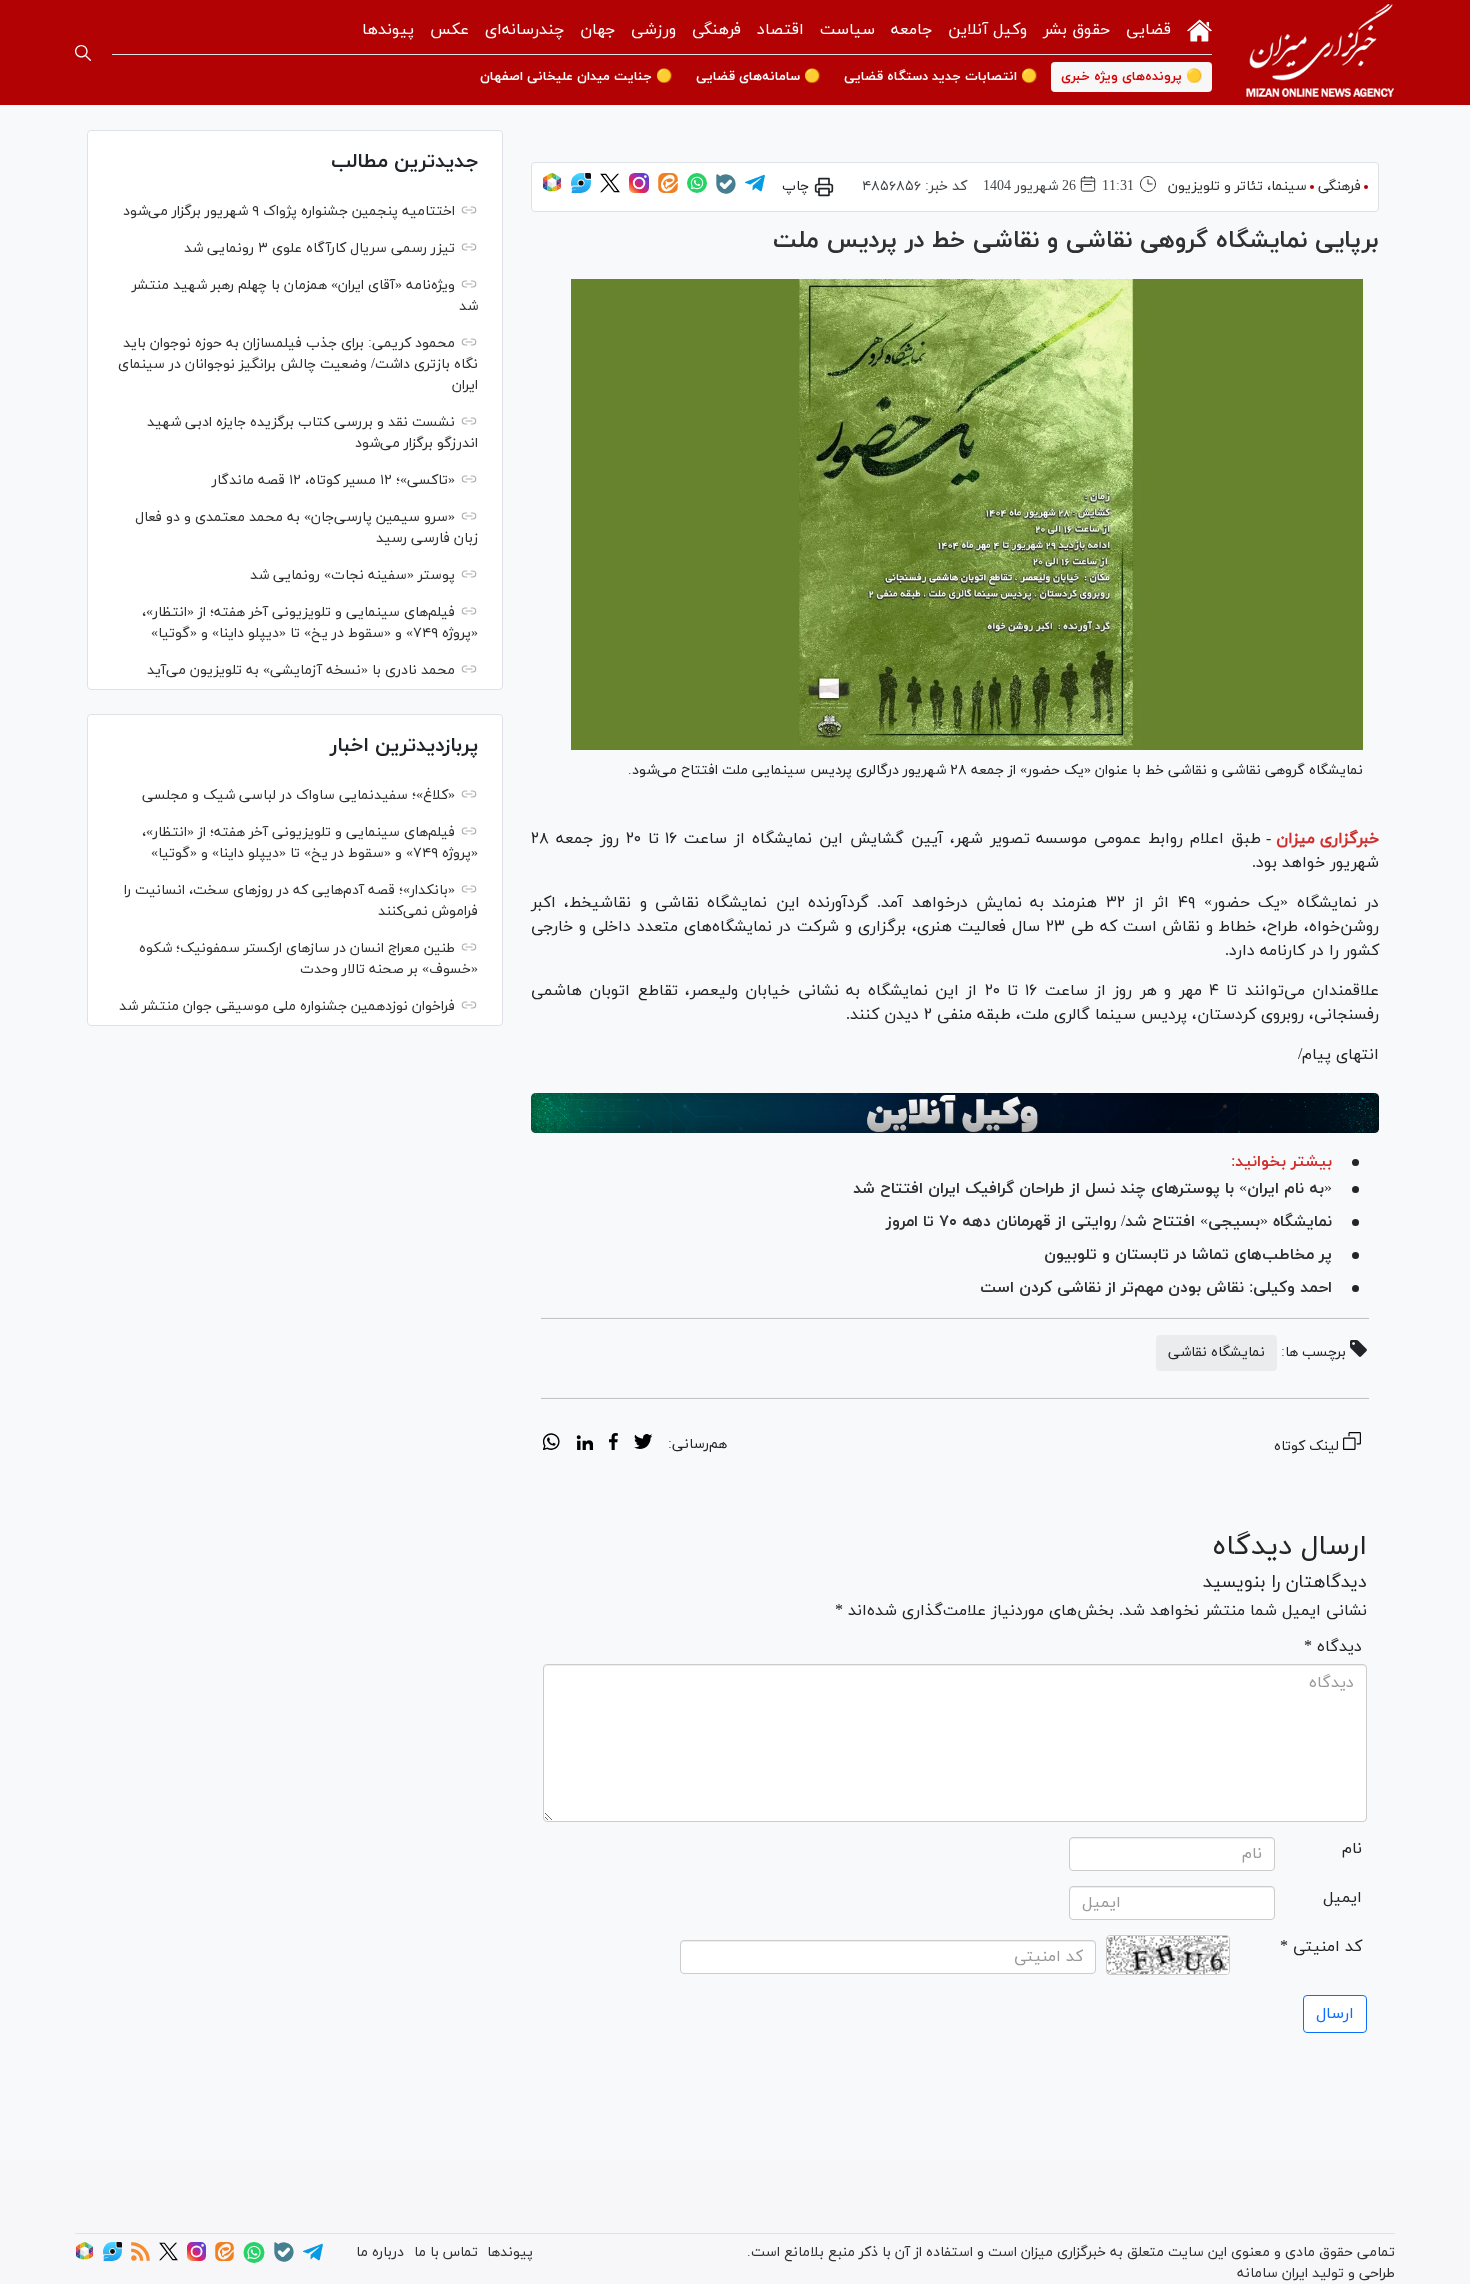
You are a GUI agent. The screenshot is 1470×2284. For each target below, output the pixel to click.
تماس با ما (446, 2252)
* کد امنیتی (1321, 1947)
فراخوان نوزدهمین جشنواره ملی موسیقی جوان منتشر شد (287, 1006)
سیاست (847, 30)
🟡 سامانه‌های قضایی (758, 77)
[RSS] (140, 2257)
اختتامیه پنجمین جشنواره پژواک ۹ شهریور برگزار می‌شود (289, 211)
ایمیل (1342, 1898)
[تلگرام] (755, 189)
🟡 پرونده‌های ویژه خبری (1131, 77)
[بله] (726, 190)
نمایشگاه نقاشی (1216, 1352)
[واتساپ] (697, 189)
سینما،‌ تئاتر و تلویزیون (1237, 186)
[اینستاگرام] (639, 189)
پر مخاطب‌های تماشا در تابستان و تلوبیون (1188, 1255)
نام (1352, 1849)
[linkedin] (584, 1445)
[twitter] (643, 1445)
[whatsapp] (551, 1445)
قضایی (1148, 30)
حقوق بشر (1076, 30)
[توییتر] (610, 189)
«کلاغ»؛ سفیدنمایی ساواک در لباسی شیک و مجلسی (298, 795)
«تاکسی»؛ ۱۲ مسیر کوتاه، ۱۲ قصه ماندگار (333, 480)
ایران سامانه (1272, 2273)
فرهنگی (716, 30)
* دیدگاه (1333, 1647)
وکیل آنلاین (987, 30)
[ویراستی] (581, 189)
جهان (597, 30)
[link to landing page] (1320, 52)
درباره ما (380, 2252)
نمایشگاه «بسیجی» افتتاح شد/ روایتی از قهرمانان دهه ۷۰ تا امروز (1109, 1222)
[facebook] (613, 1445)
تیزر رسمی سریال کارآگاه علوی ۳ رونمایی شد (319, 248)
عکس (449, 30)
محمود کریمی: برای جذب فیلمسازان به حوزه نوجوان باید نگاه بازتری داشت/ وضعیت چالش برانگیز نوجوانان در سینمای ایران (298, 364)
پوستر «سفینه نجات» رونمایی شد (352, 575)
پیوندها (388, 30)
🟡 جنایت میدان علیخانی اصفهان (576, 77)
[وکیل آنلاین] (955, 1113)
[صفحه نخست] (1199, 28)
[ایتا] (668, 189)
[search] (83, 53)
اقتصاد (780, 30)
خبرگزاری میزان (1327, 839)
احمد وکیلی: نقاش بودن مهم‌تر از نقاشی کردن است (1156, 1288)
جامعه (911, 30)
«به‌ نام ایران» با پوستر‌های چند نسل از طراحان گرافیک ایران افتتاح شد (1092, 1189)
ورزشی (653, 30)
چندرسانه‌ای (524, 30)
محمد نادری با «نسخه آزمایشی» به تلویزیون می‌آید (301, 670)
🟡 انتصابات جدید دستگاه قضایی (940, 77)
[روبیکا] (552, 189)
